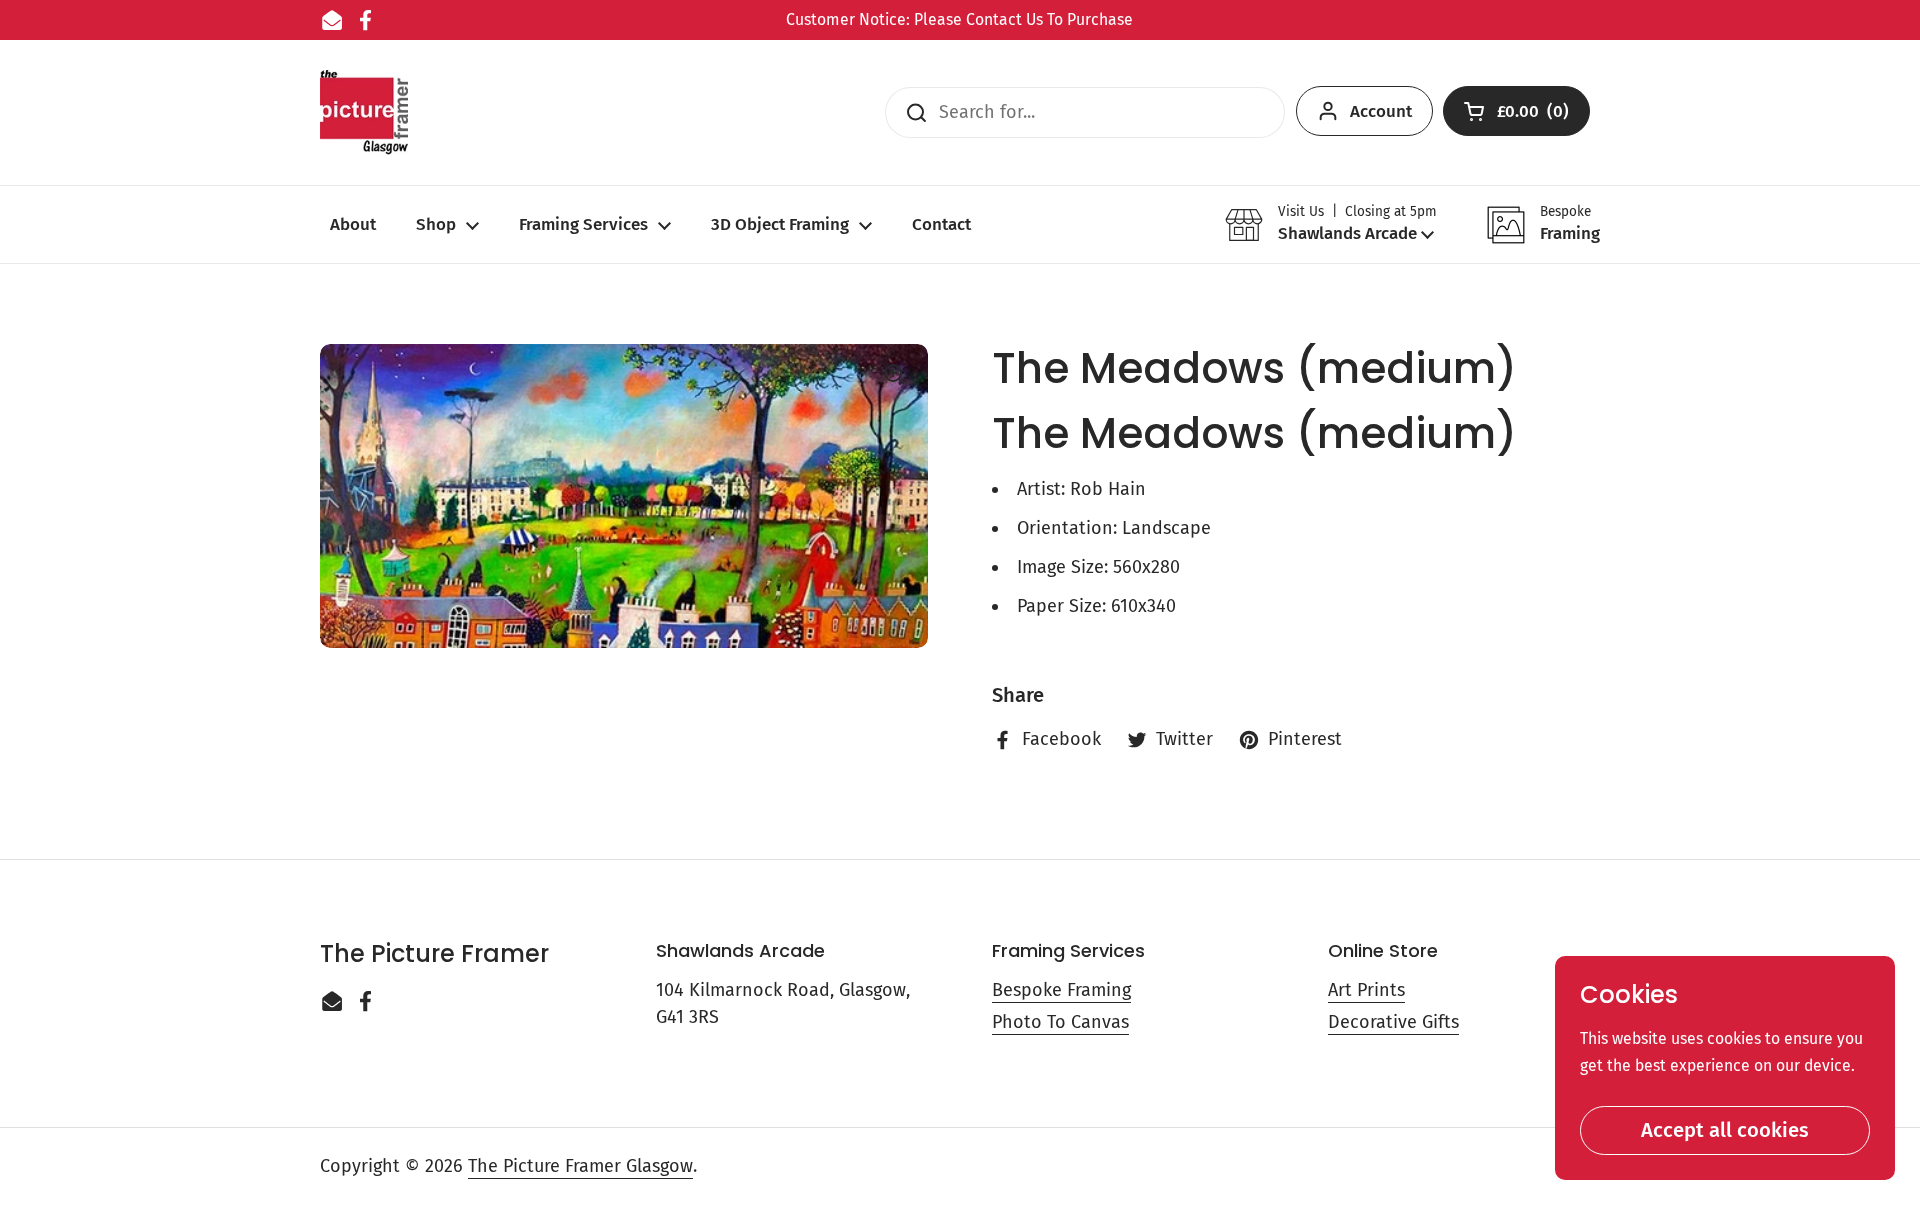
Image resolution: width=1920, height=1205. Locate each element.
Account (1381, 111)
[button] (1331, 224)
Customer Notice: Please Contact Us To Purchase (959, 19)
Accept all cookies (1725, 1130)
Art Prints (1366, 990)
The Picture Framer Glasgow (580, 1166)
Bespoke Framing (1061, 990)
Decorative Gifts (1393, 1022)
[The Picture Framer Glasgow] (364, 112)
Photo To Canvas (1060, 1022)
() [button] (1534, 115)
